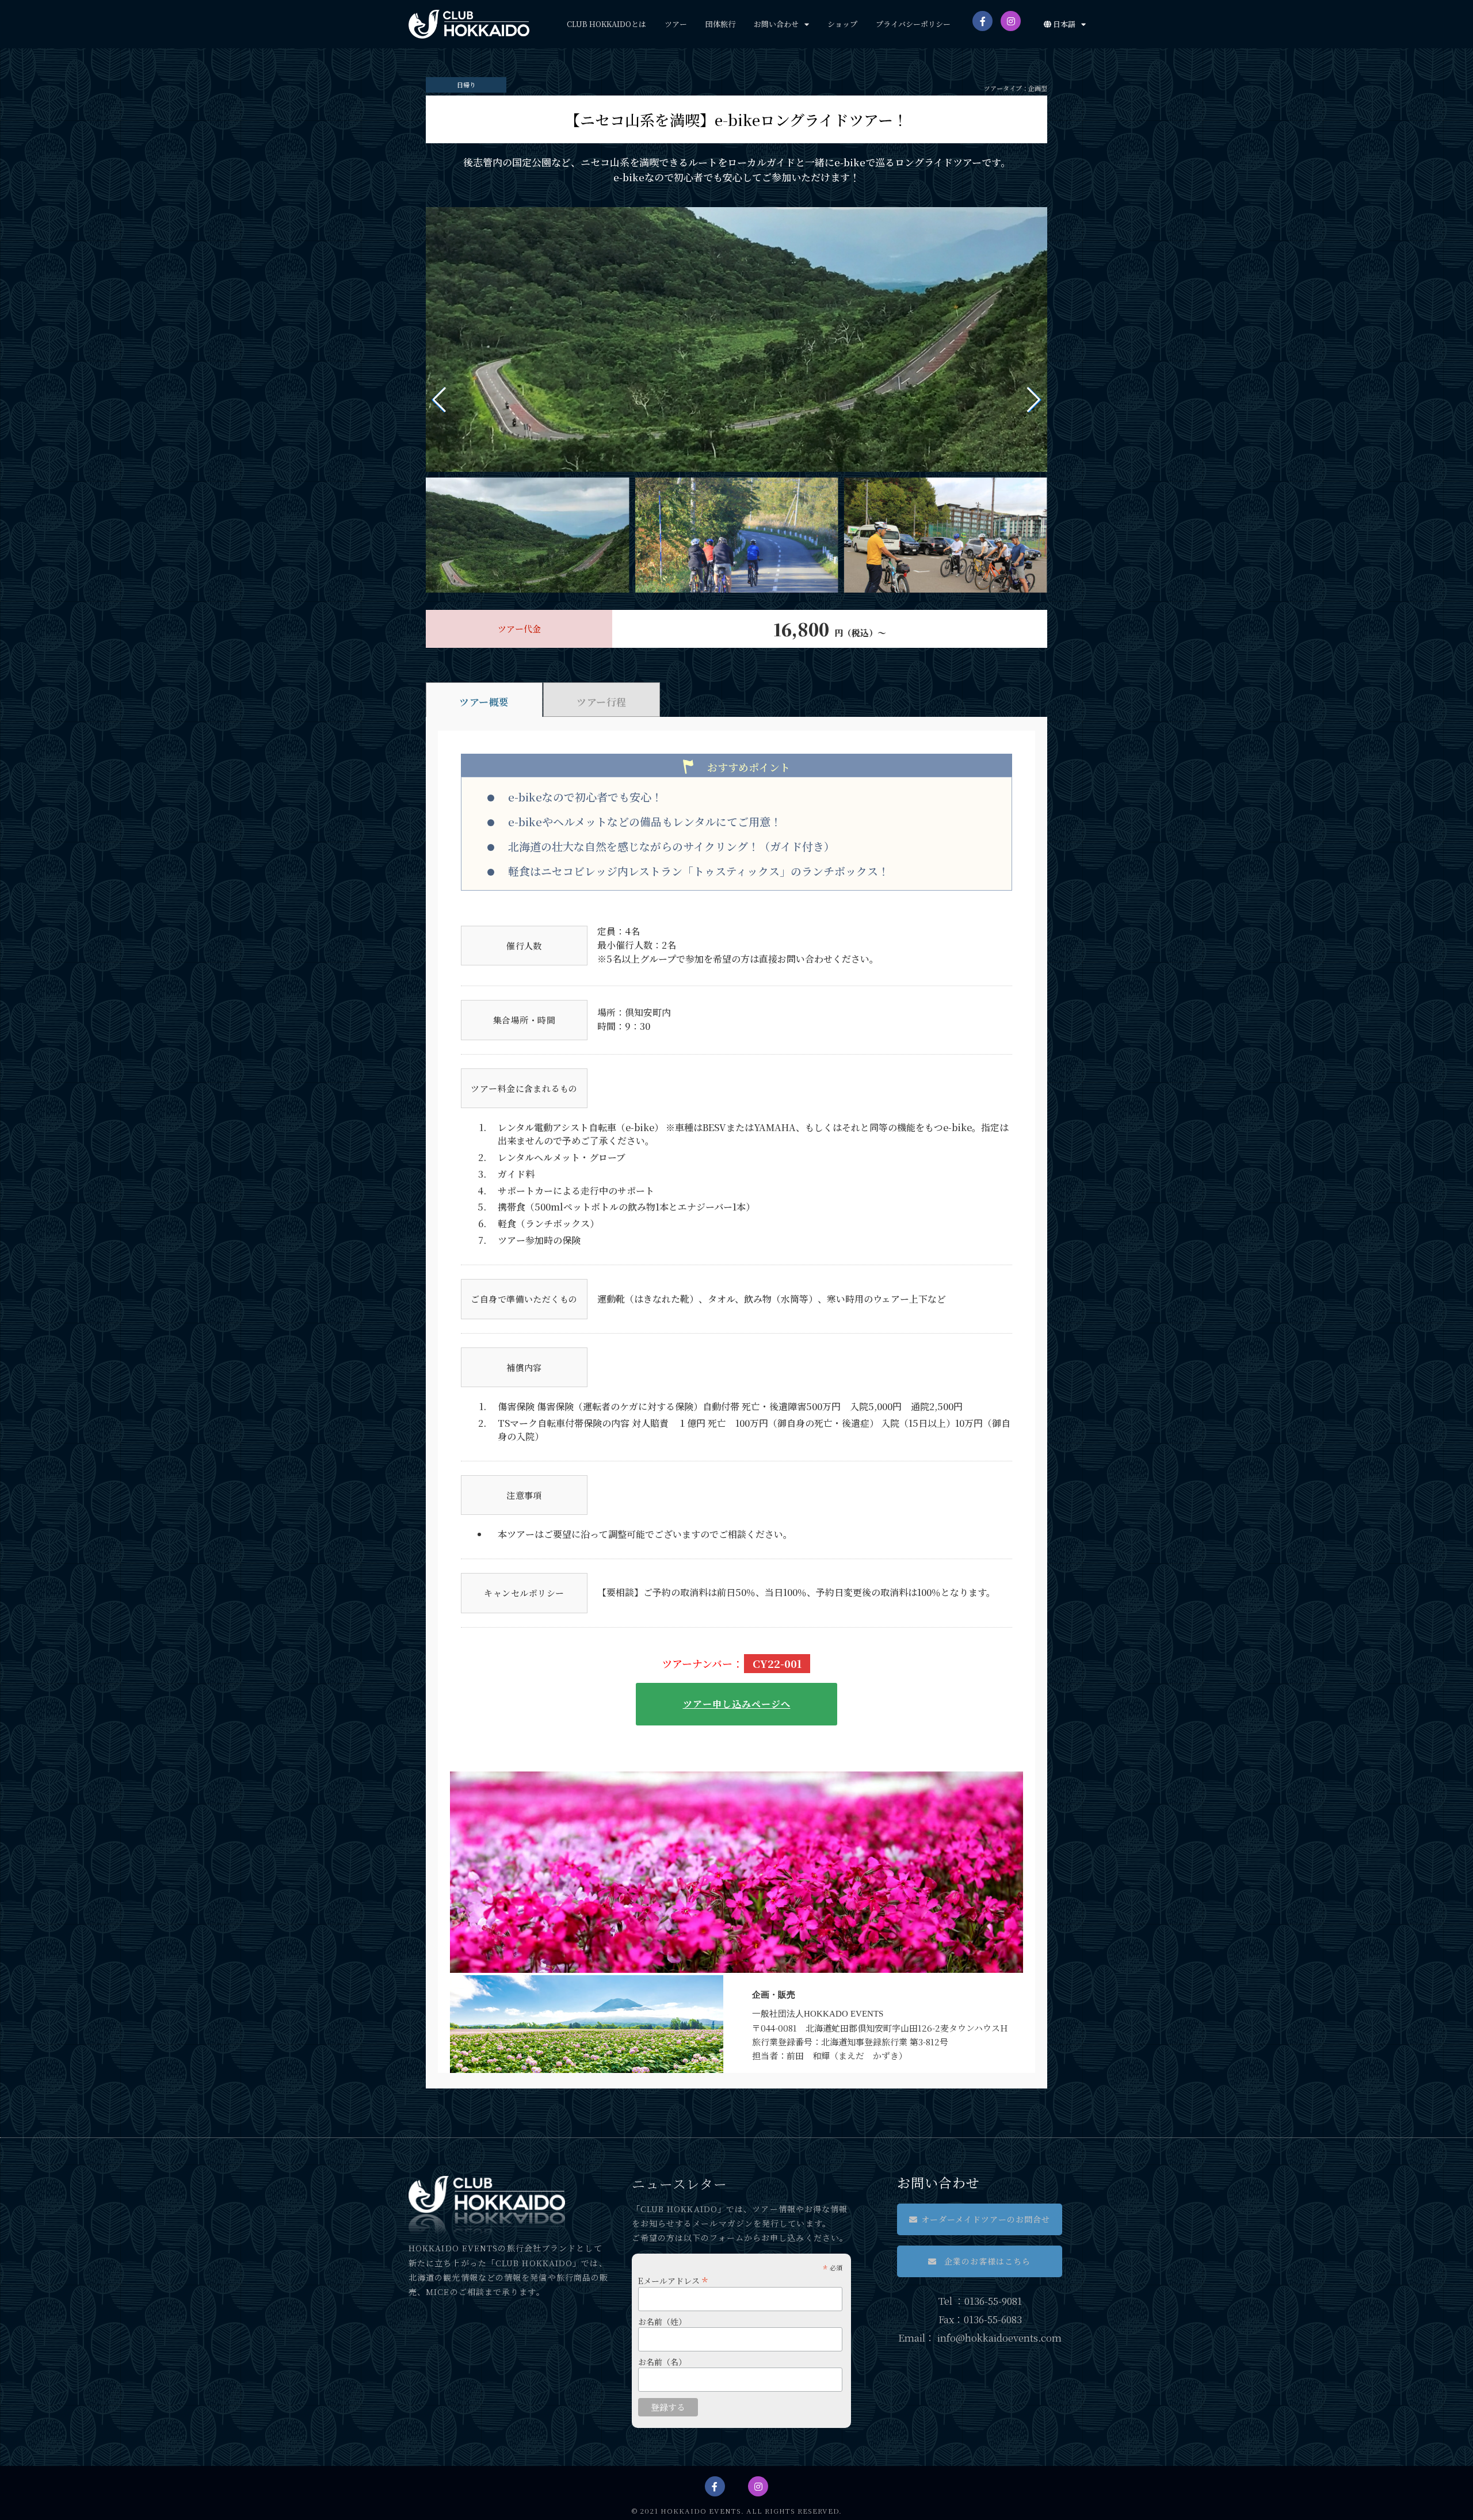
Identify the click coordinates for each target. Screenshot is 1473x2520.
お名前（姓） (662, 2322)
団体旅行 (720, 24)
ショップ (842, 24)
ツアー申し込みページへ (737, 1704)
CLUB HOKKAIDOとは (606, 24)
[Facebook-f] (982, 21)
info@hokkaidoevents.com (999, 2337)
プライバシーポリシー (913, 24)
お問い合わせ (776, 24)
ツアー (676, 24)
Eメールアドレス (673, 2279)
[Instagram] (1011, 21)
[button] (980, 2219)
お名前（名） (662, 2362)
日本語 (1063, 24)
